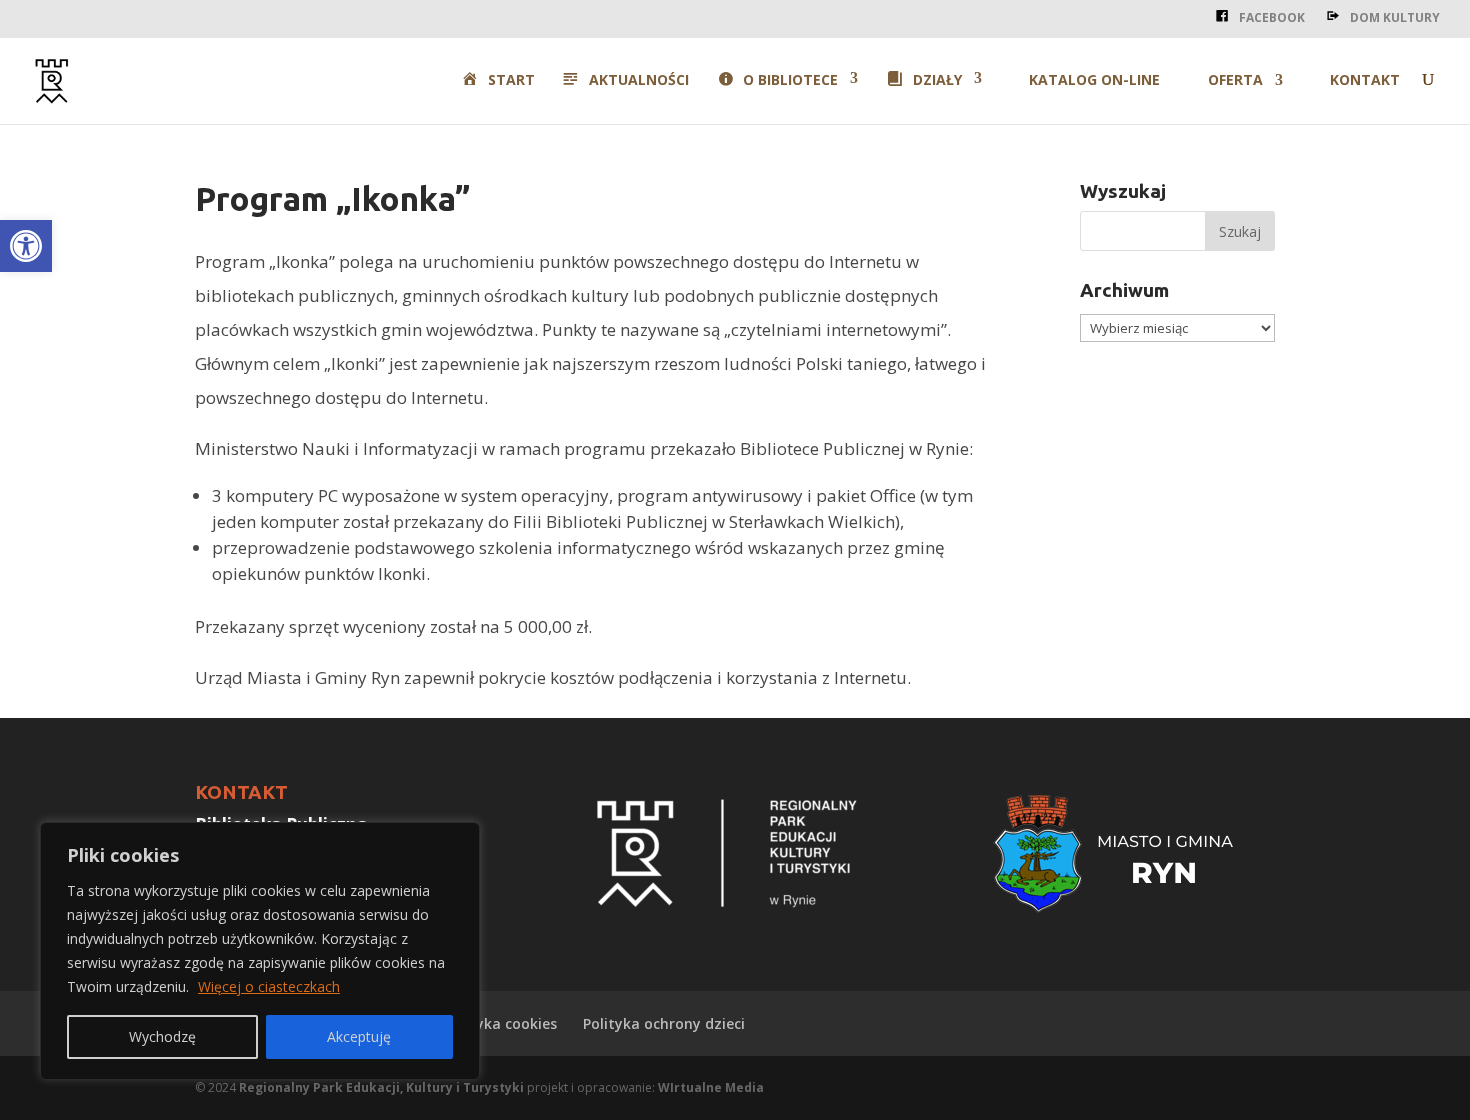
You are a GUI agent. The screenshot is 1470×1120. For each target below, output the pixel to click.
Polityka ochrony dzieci (664, 1023)
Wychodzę (162, 1036)
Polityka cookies (500, 1023)
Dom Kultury (1395, 17)
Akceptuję (359, 1036)
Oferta (1235, 81)
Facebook (1272, 17)
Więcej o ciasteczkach (269, 986)
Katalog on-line (1094, 81)
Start (511, 80)
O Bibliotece (790, 80)
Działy (937, 80)
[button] (26, 246)
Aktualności (639, 80)
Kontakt (1365, 81)
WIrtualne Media (711, 1087)
